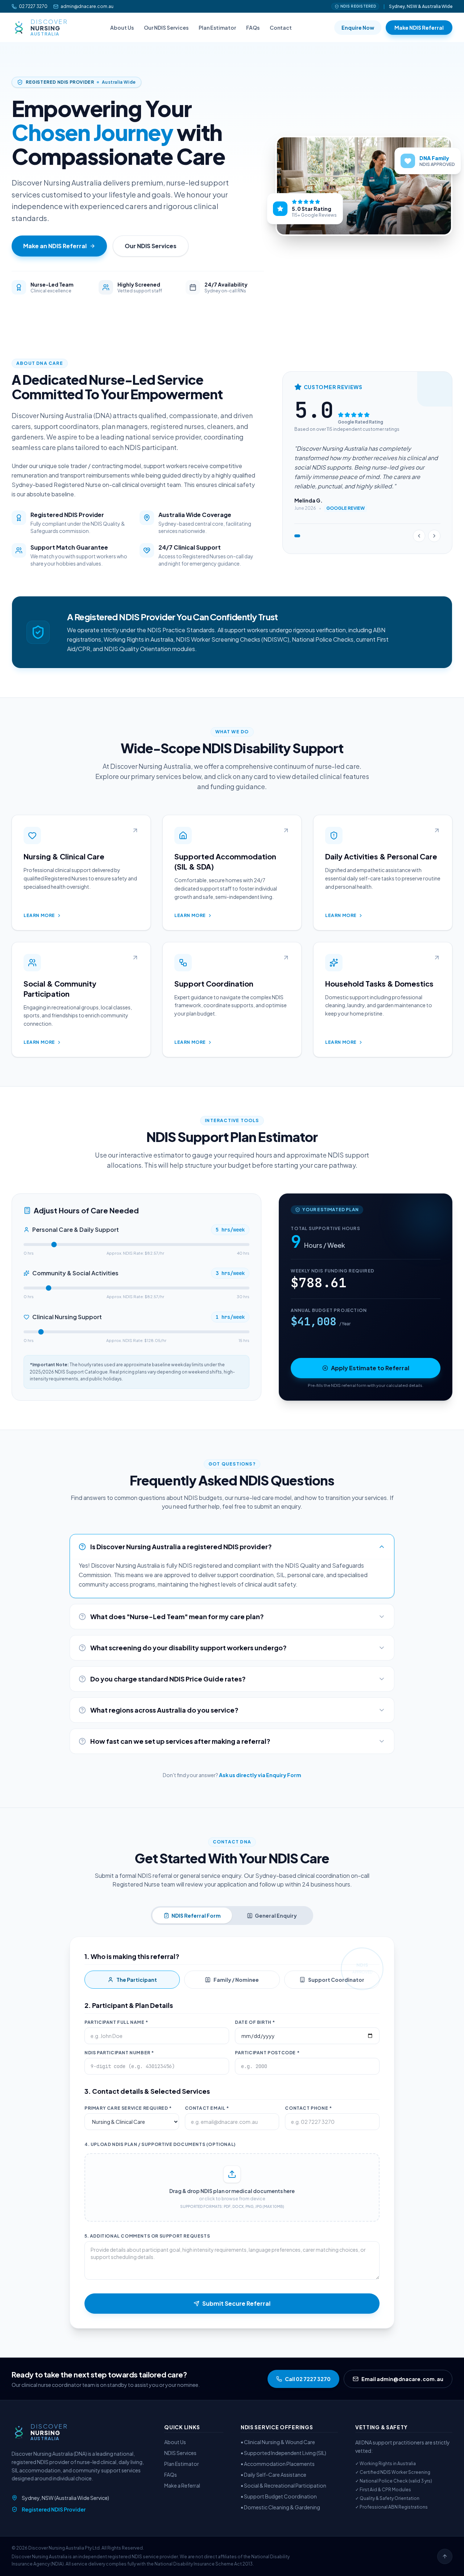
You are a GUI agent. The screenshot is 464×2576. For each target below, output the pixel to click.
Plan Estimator (217, 28)
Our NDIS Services (166, 28)
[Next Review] (434, 536)
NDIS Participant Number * (119, 2053)
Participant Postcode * (267, 2053)
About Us (122, 28)
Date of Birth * (255, 2022)
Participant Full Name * (116, 2022)
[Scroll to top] (445, 2556)
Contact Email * (207, 2108)
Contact (281, 28)
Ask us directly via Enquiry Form (260, 1775)
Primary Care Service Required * (128, 2108)
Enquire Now (358, 28)
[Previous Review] (419, 536)
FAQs (253, 28)
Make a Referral (182, 2485)
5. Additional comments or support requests (147, 2236)
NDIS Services (180, 2453)
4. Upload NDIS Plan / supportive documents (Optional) (160, 2144)
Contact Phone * (308, 2108)
